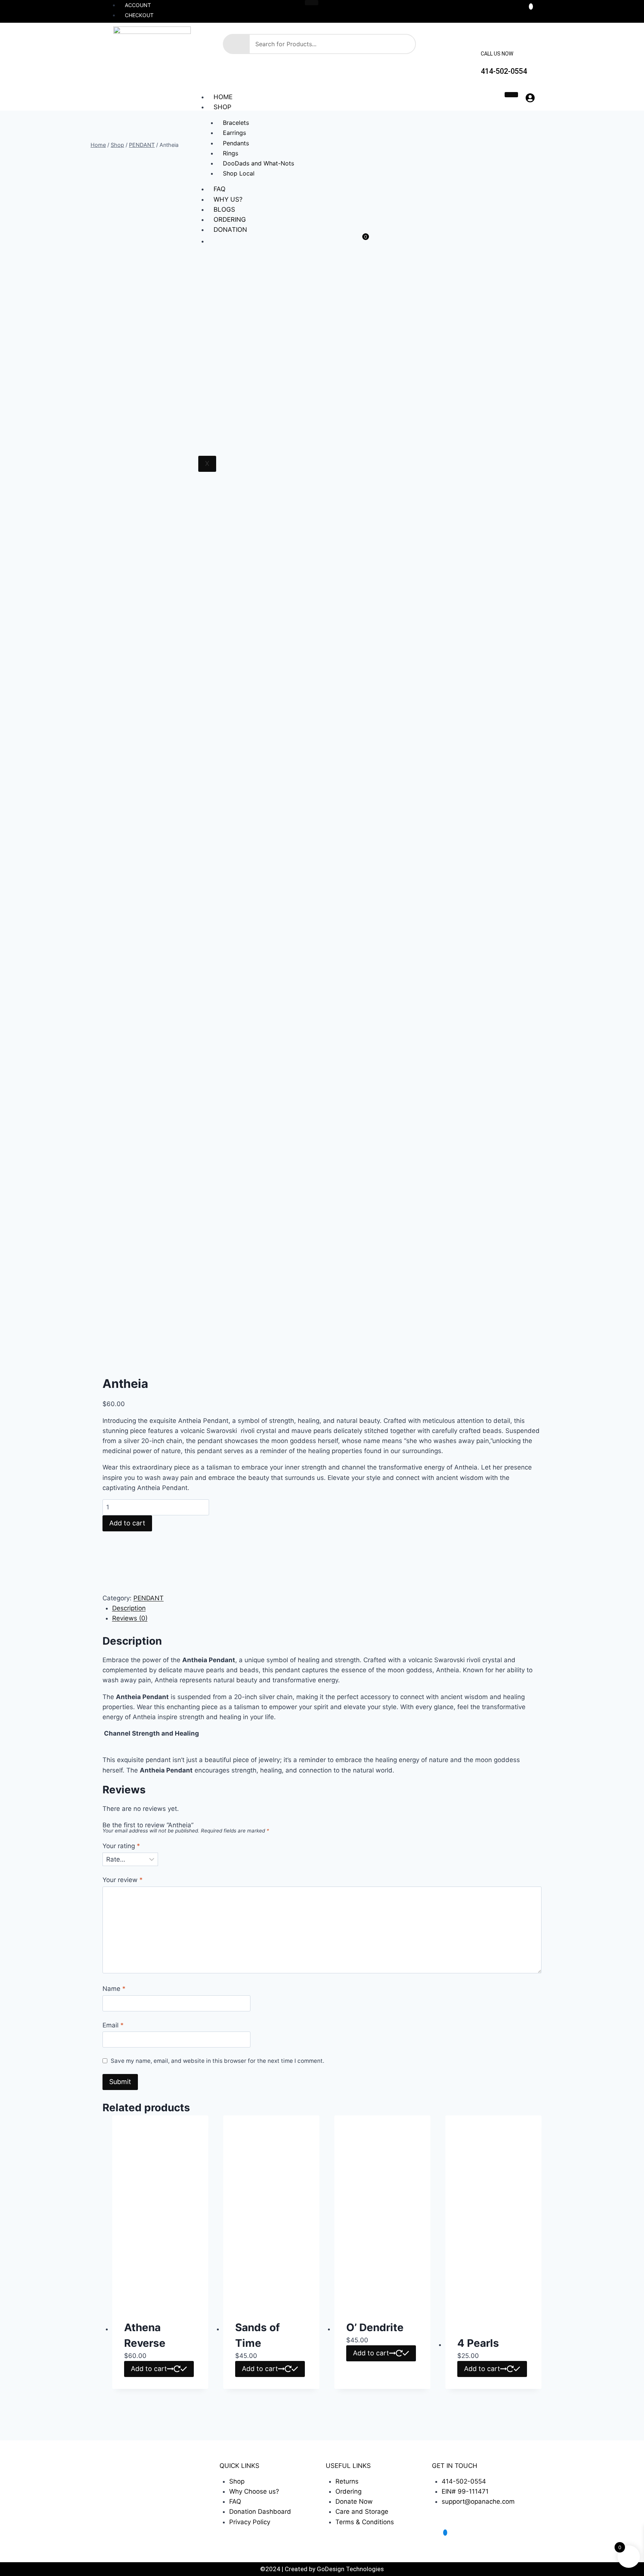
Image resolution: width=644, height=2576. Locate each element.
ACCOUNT (138, 5)
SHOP (222, 107)
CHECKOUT (139, 15)
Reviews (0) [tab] (130, 1618)
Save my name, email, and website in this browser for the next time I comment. (217, 2061)
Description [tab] (129, 1608)
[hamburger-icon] (312, 3)
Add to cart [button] (149, 2369)
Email (113, 2025)
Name (114, 1989)
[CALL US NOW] (487, 40)
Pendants (236, 143)
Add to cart (127, 1523)
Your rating (121, 1846)
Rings (231, 153)
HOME (223, 97)
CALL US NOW (497, 54)
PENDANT (149, 1598)
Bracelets (236, 123)
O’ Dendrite (375, 2327)
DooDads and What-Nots (258, 163)
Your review (123, 1880)
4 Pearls (478, 2343)
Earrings (234, 133)
